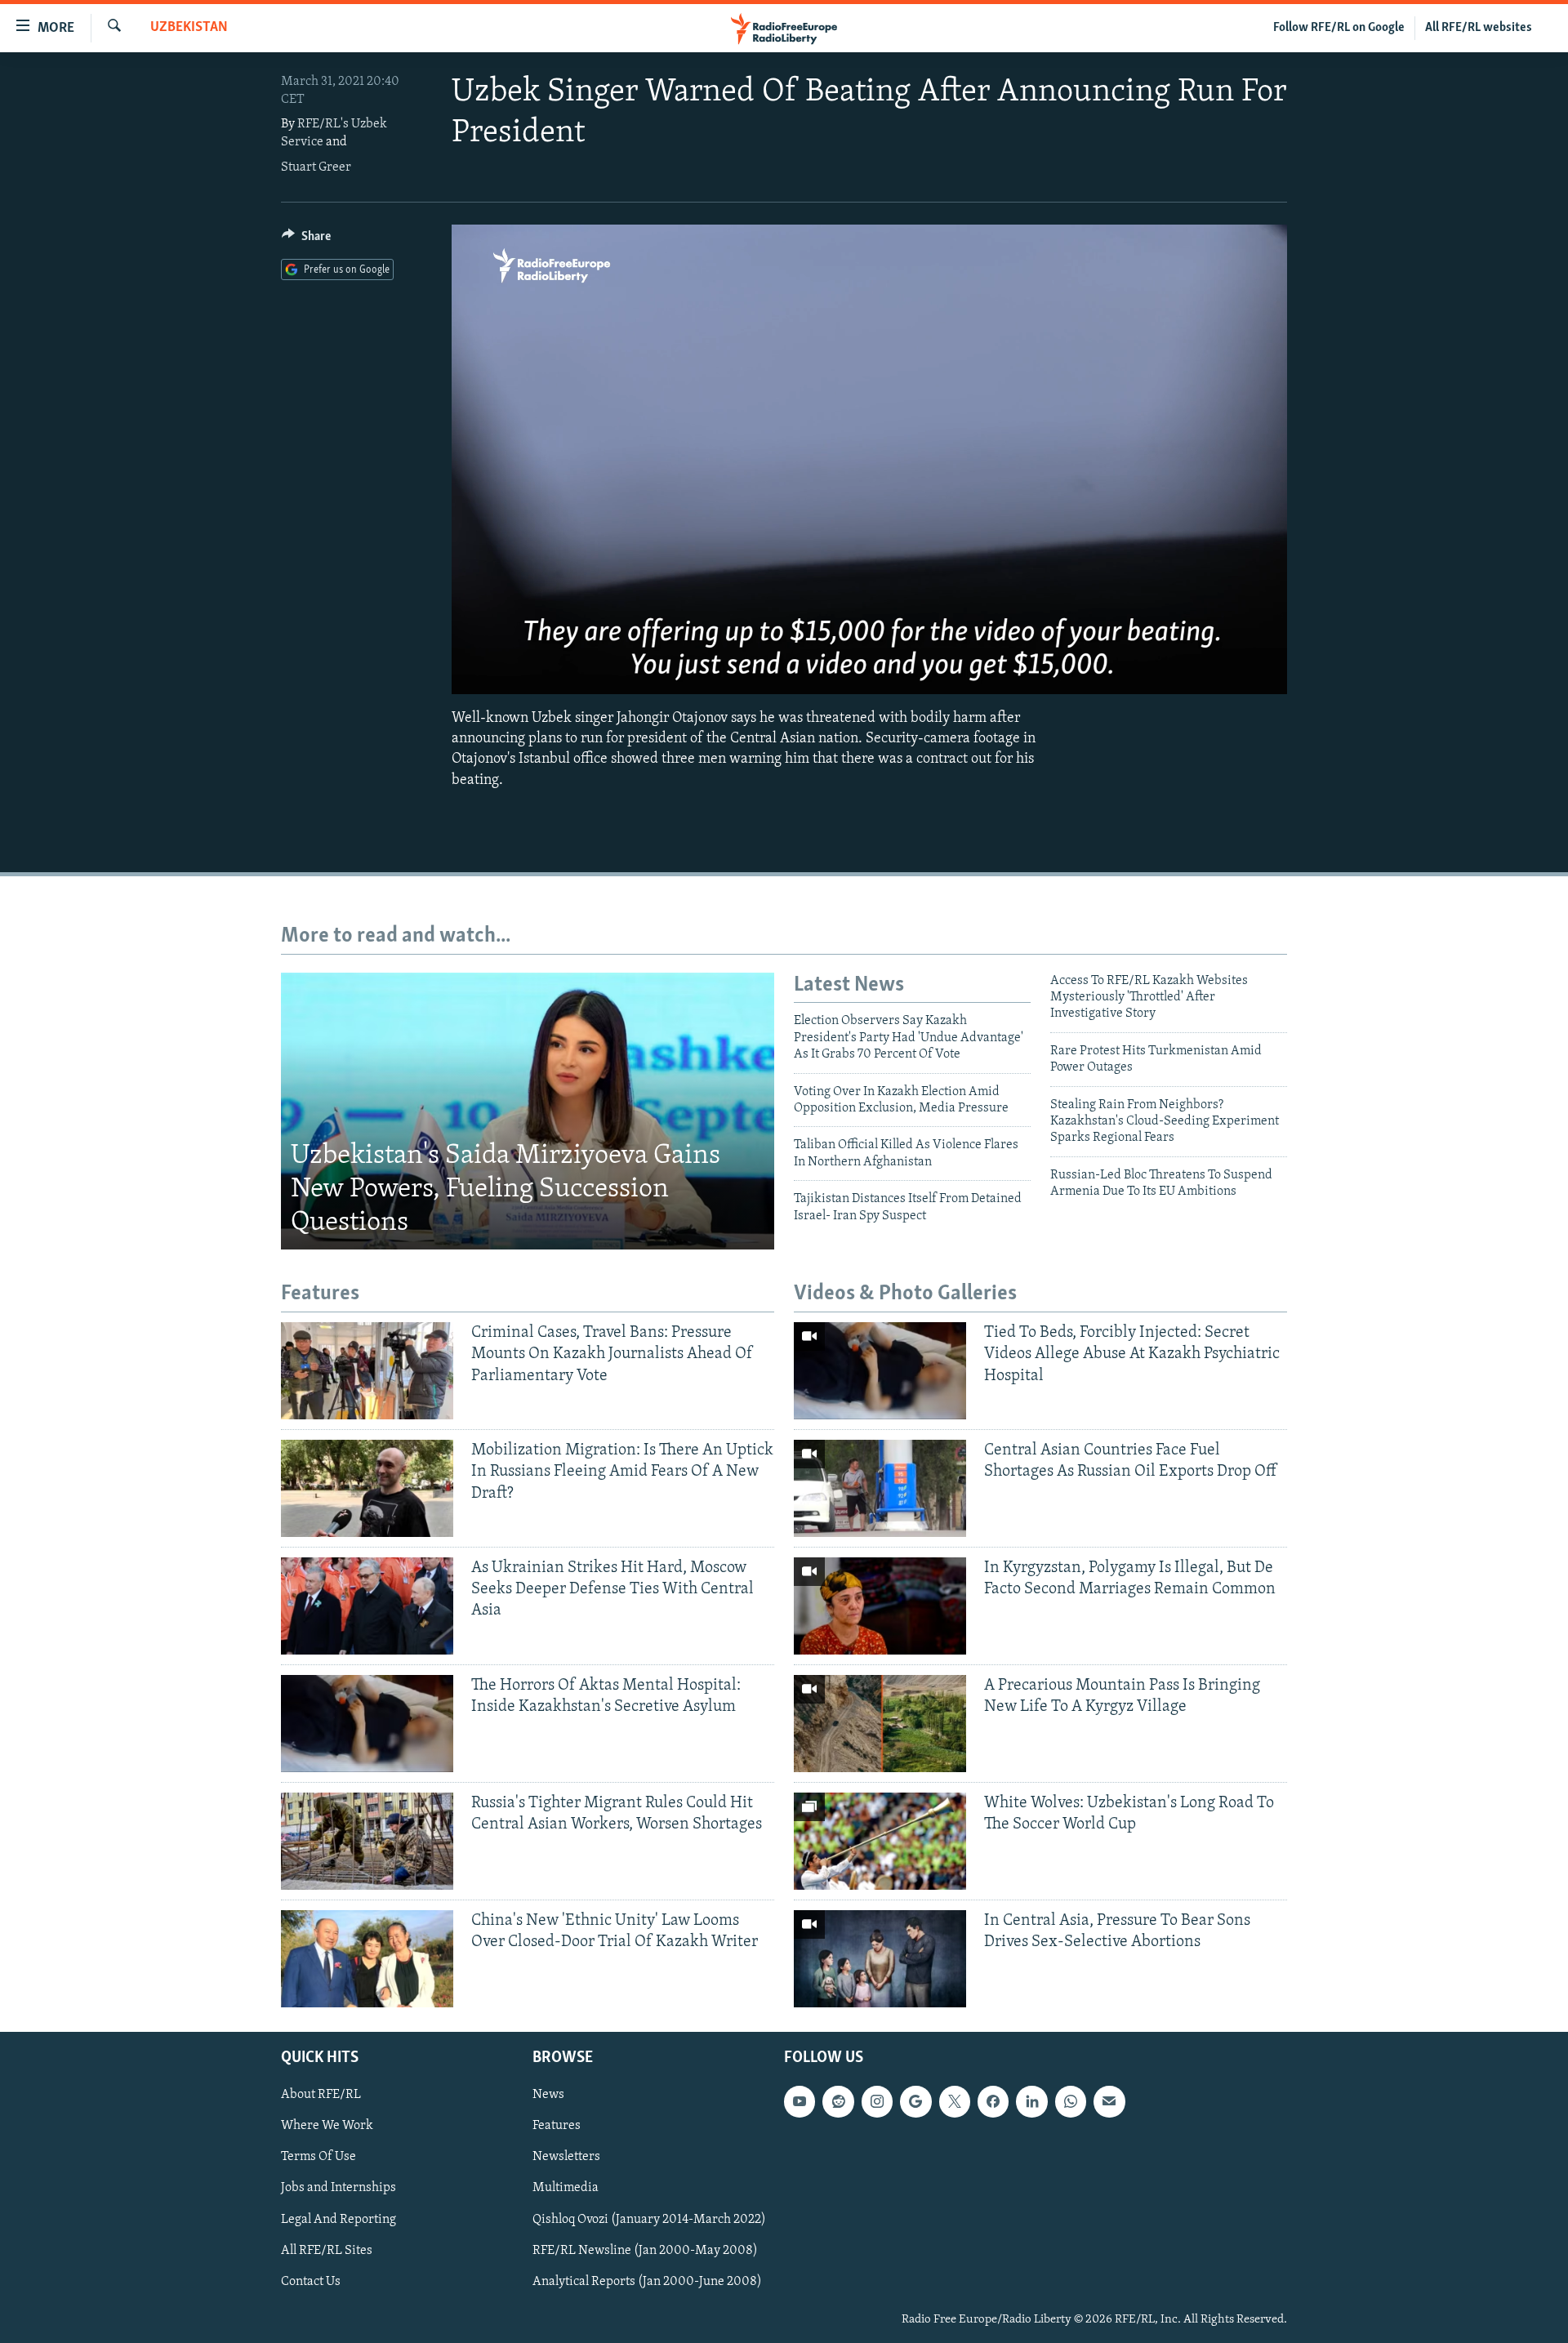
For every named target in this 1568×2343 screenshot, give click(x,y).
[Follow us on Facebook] (993, 2101)
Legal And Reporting (339, 2219)
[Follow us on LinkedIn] (1031, 2101)
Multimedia (566, 2188)
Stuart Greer (316, 167)
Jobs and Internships (339, 2188)
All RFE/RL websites (1479, 28)
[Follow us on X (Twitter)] (955, 2101)
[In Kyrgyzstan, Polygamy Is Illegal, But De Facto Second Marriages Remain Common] (880, 1606)
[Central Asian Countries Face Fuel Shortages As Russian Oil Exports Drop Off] (880, 1488)
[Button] (306, 240)
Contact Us (311, 2281)
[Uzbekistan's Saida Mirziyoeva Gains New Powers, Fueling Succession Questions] (528, 1111)
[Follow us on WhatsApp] (1071, 2101)
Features (557, 2126)
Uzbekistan (189, 28)
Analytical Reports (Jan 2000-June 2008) (647, 2281)
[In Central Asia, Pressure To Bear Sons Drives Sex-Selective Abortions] (880, 1959)
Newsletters (566, 2157)
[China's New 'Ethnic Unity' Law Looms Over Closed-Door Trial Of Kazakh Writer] (367, 1959)
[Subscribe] (1109, 2101)
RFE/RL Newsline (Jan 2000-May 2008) (645, 2250)
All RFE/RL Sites (327, 2250)
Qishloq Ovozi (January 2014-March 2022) (649, 2219)
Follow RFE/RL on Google (1339, 28)
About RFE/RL (321, 2095)
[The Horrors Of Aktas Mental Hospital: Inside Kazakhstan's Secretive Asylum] (367, 1724)
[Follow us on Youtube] (800, 2101)
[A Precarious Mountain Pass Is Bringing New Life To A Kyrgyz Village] (880, 1724)
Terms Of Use (318, 2157)
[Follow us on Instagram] (877, 2101)
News (548, 2095)
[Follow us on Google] (915, 2101)
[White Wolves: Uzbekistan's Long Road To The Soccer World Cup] (880, 1841)
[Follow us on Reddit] (838, 2101)
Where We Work (327, 2126)
